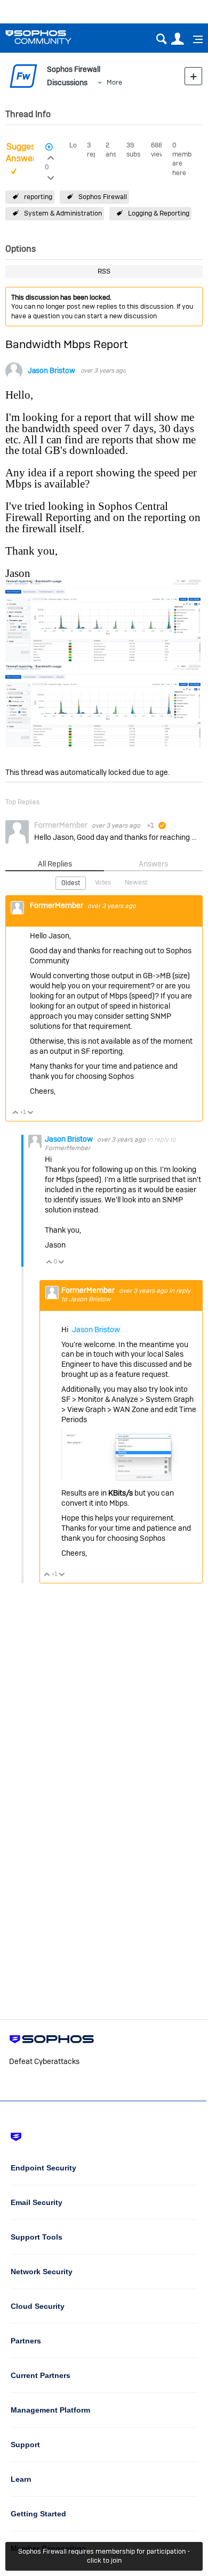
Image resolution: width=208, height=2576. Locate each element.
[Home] (52, 37)
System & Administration (63, 213)
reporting (38, 197)
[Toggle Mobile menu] (194, 39)
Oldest (71, 883)
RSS (104, 271)
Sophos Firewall (103, 197)
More (114, 82)
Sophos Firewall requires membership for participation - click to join (104, 2556)
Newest (136, 882)
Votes (103, 882)
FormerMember (67, 1148)
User (177, 39)
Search (161, 39)
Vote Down (31, 1113)
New (193, 76)
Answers (153, 864)
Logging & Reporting (159, 213)
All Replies (55, 864)
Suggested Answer (27, 153)
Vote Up (16, 1113)
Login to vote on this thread (50, 156)
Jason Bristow (51, 371)
